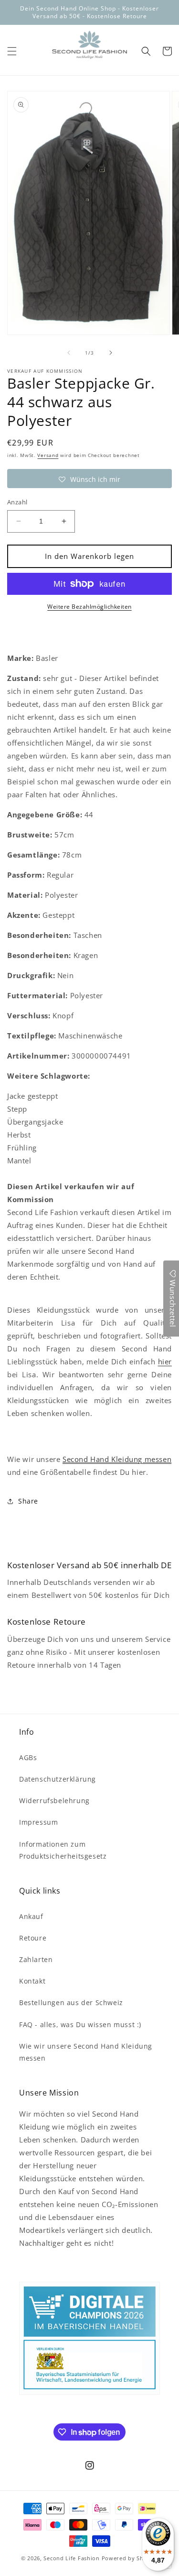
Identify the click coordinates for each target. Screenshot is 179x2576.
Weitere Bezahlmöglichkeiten (89, 607)
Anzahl (17, 502)
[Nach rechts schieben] (111, 353)
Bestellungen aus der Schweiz (71, 2002)
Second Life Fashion (71, 2558)
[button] (12, 51)
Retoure (33, 1938)
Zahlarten (36, 1959)
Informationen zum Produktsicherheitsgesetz (63, 1850)
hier (165, 1361)
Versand (48, 455)
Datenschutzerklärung (58, 1779)
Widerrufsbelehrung (54, 1801)
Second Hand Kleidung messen (117, 1459)
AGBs (28, 1757)
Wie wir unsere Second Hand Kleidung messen (86, 2052)
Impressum (38, 1822)
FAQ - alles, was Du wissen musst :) (80, 2024)
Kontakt (32, 1981)
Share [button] (28, 1501)
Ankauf (31, 1916)
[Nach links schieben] (69, 353)
